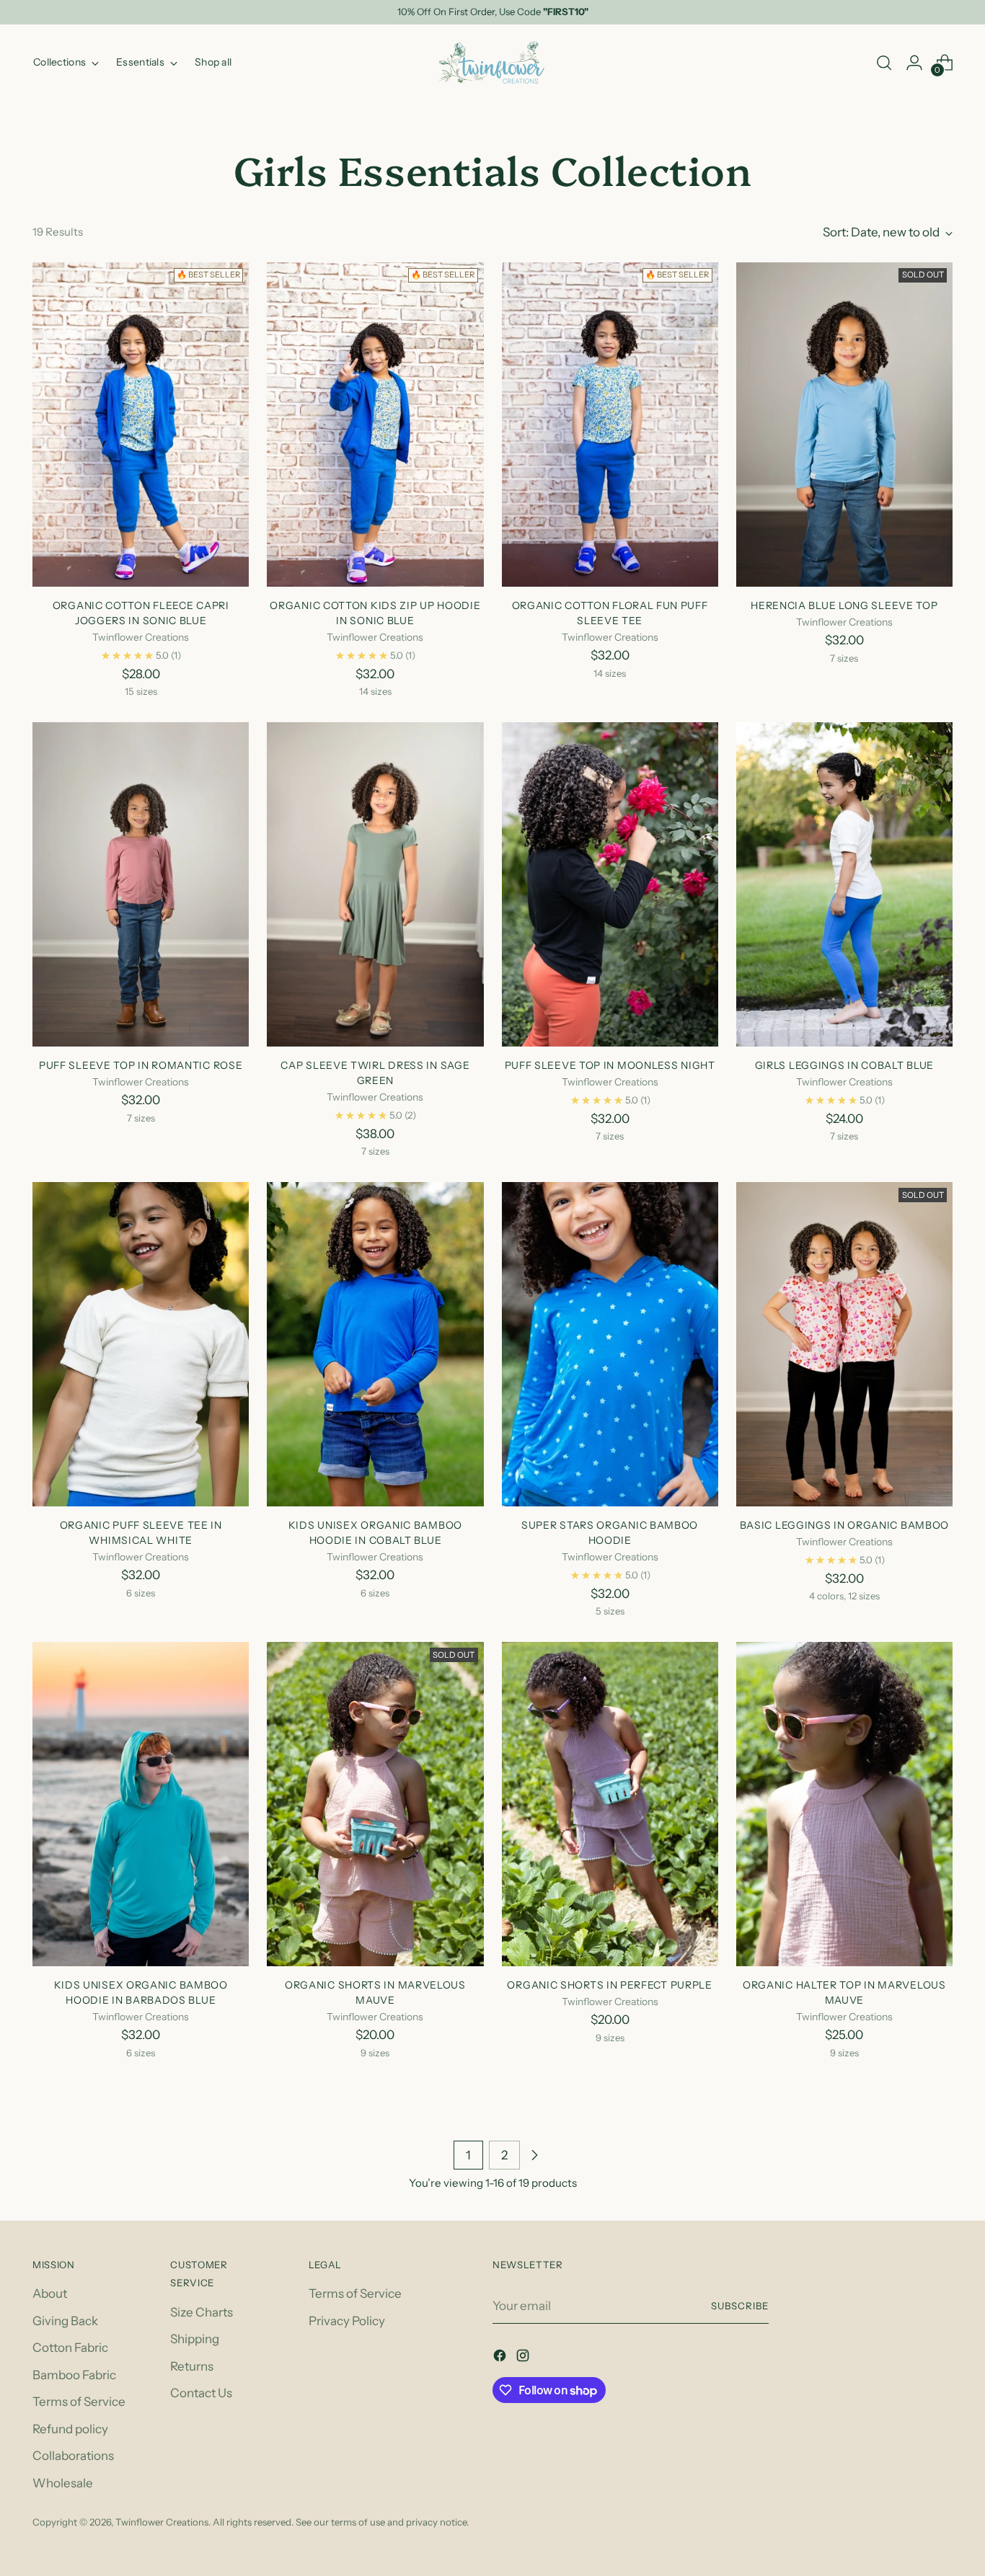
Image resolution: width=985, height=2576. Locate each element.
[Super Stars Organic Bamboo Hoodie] (610, 1344)
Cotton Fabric (70, 2348)
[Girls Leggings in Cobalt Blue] (844, 884)
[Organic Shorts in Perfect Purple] (610, 1804)
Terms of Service (79, 2402)
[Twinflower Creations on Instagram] (524, 2358)
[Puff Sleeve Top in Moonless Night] (610, 884)
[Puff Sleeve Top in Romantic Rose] (141, 884)
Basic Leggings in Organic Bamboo (844, 1525)
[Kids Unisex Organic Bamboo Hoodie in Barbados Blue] (141, 1804)
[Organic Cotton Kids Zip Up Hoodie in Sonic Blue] (375, 425)
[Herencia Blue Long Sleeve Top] (844, 425)
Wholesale (63, 2483)
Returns (192, 2366)
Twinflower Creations (162, 2522)
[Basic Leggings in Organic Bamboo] (844, 1344)
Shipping (195, 2339)
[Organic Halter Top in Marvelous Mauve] (844, 1804)
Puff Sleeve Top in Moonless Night (610, 1065)
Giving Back (65, 2321)
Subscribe (740, 2306)
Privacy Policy (347, 2321)
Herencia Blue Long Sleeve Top (844, 605)
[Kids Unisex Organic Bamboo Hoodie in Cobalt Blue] (375, 1344)
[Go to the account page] (914, 63)
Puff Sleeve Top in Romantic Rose (141, 1065)
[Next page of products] (534, 2155)
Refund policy (70, 2429)
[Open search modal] (884, 63)
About (50, 2293)
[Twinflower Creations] (492, 63)
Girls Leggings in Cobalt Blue (844, 1065)
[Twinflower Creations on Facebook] (501, 2358)
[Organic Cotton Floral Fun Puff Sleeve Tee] (610, 425)
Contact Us (201, 2393)
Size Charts (202, 2312)
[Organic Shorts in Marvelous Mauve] (375, 1804)
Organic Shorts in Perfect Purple (609, 1985)
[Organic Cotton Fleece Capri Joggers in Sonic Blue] (141, 425)
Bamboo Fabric (74, 2375)
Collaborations (73, 2456)
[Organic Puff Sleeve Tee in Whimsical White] (141, 1344)
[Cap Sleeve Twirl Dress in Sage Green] (375, 884)
